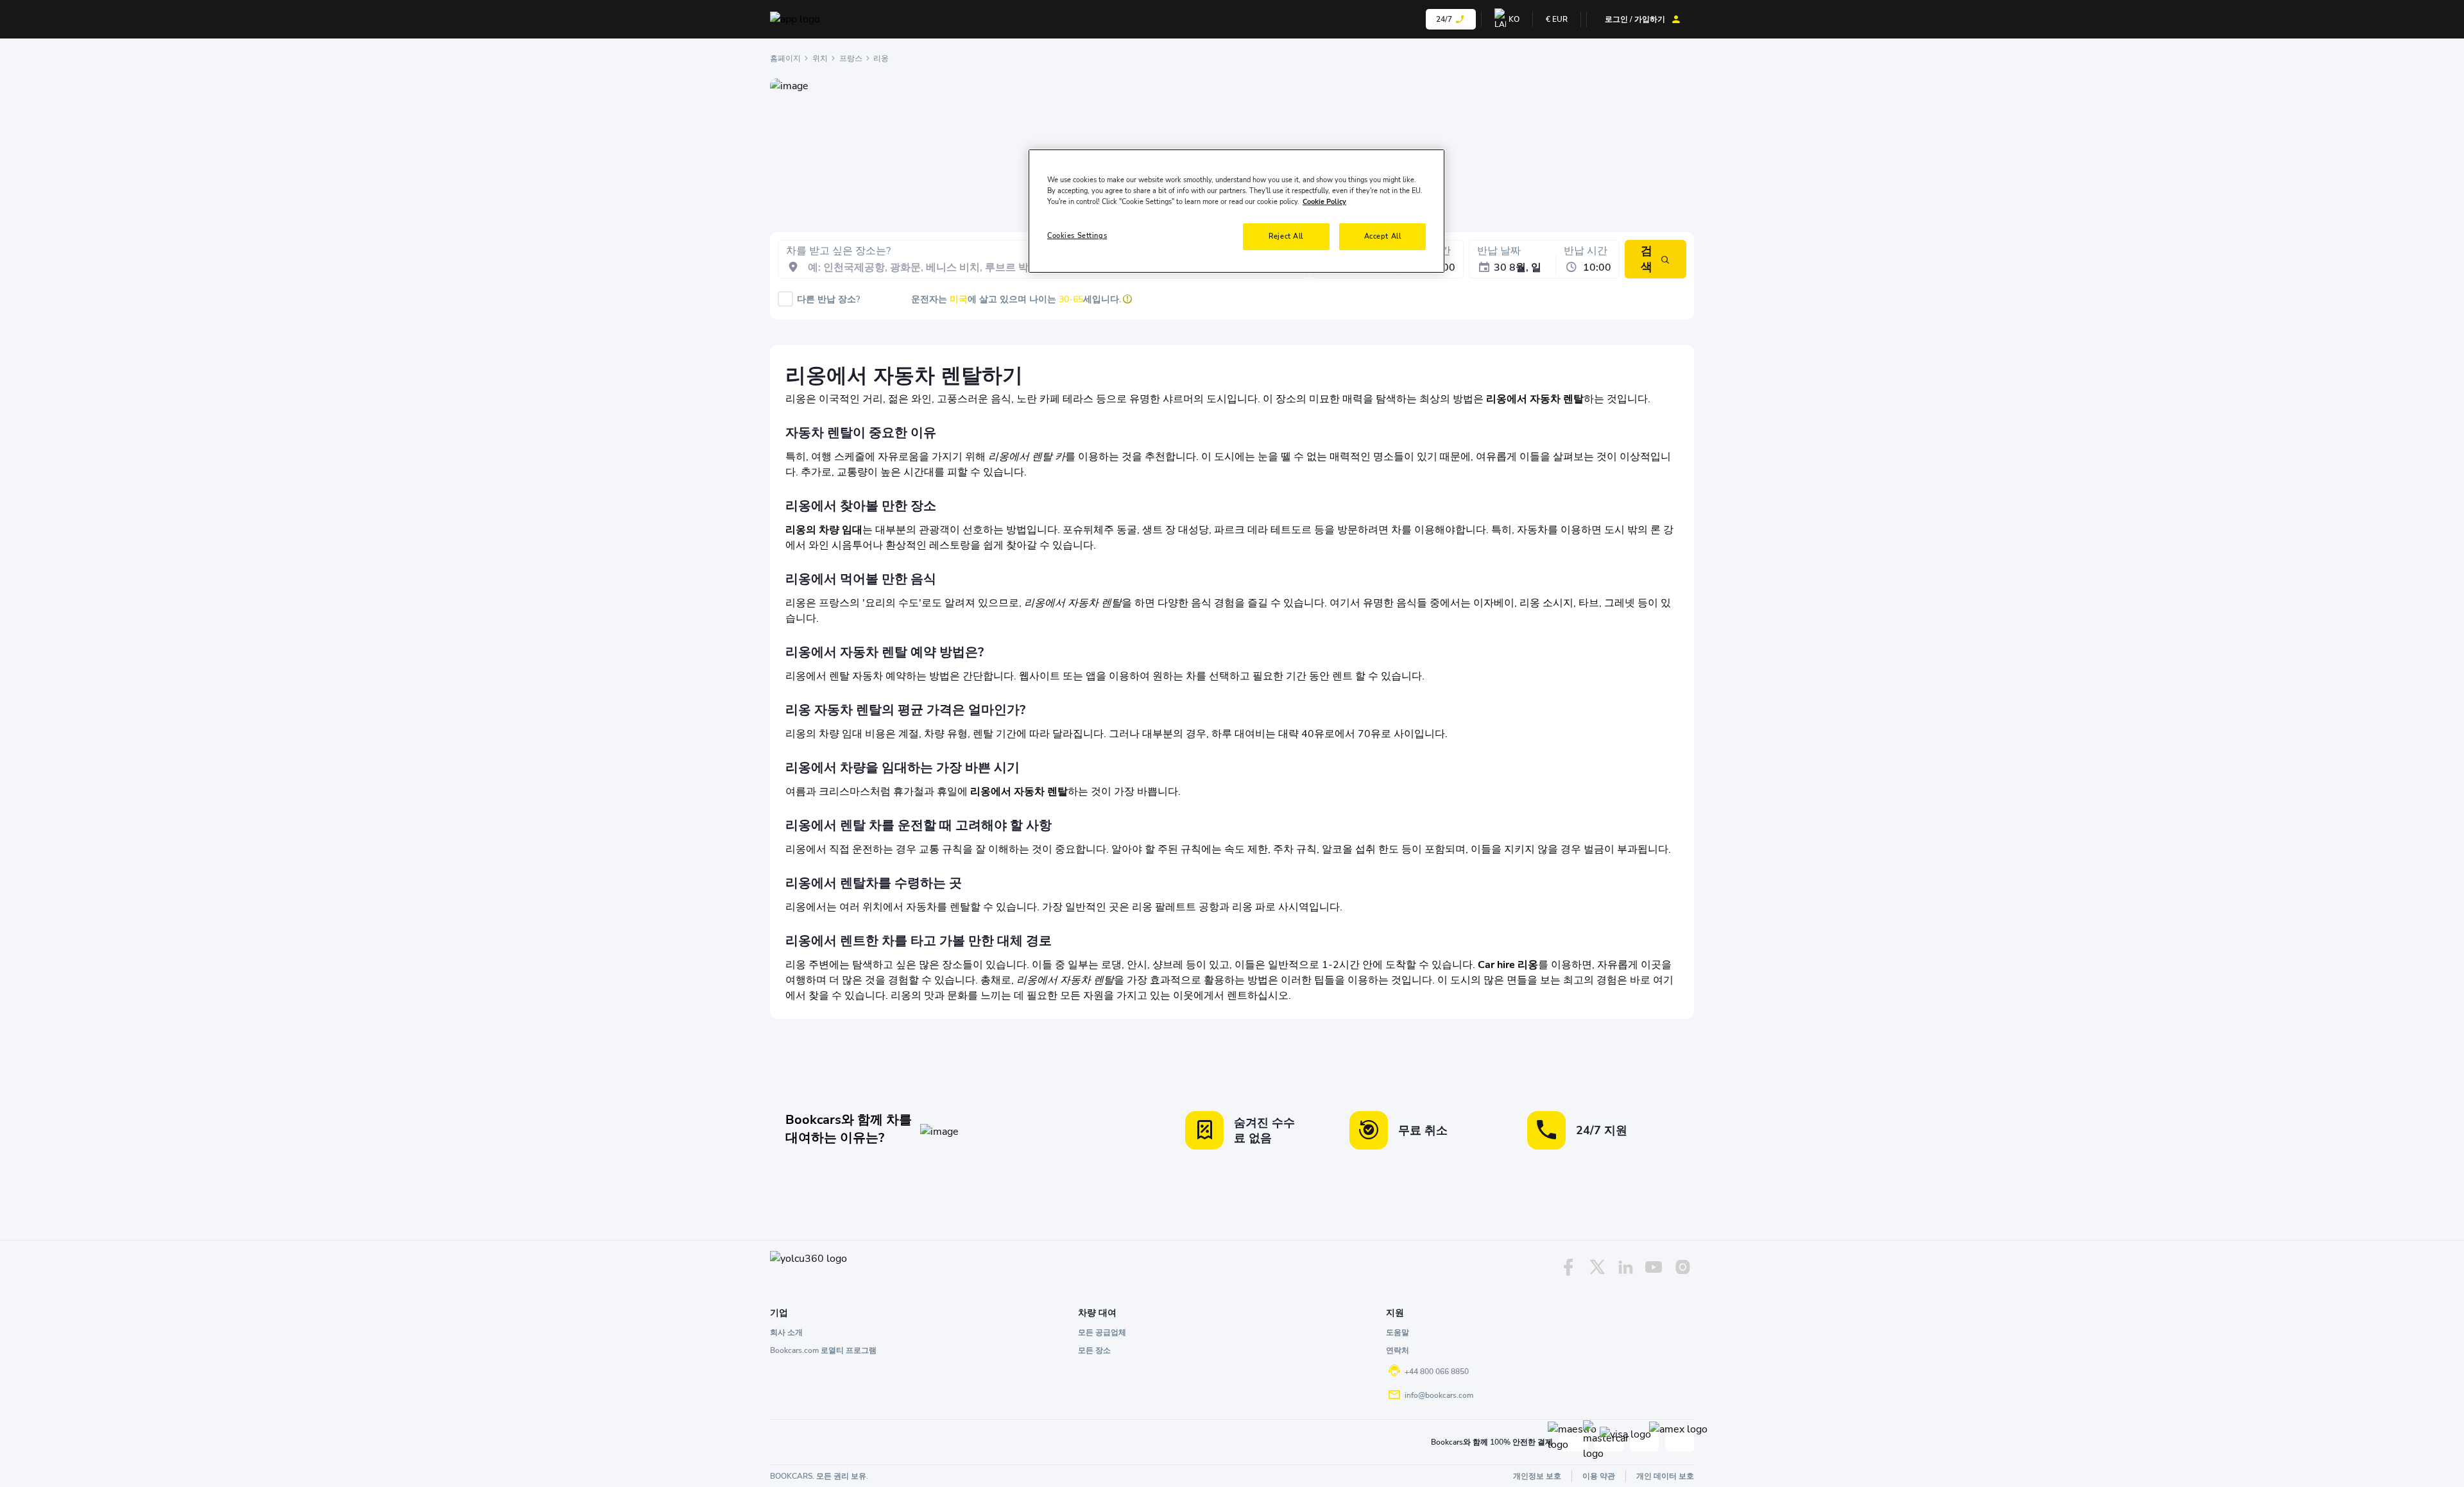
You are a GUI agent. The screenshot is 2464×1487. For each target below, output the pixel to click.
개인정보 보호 (1537, 1476)
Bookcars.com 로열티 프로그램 (823, 1350)
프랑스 (851, 58)
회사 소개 (786, 1332)
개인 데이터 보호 (1665, 1476)
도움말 (1398, 1332)
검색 (1647, 259)
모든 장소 (1094, 1350)
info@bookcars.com (1439, 1395)
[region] (1236, 211)
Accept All (1383, 236)
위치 (820, 58)
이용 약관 (1599, 1476)
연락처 (1398, 1350)
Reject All (1286, 236)
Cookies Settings (1077, 235)
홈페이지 (785, 58)
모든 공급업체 (1102, 1332)
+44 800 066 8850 (1437, 1372)
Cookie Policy (1324, 201)
